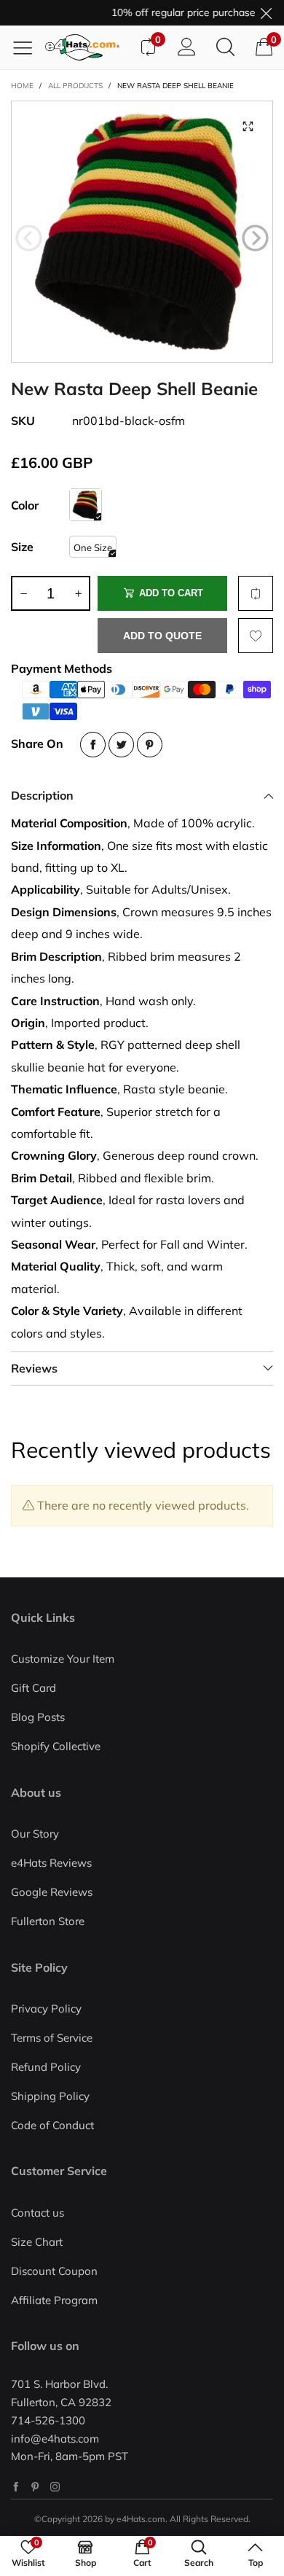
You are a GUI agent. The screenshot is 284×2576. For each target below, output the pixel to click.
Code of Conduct (52, 2125)
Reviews (34, 1368)
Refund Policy (46, 2067)
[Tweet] (121, 745)
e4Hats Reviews (51, 1863)
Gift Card (33, 1688)
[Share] (93, 745)
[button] (29, 238)
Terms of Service (52, 2038)
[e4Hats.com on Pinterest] (35, 2487)
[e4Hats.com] (87, 47)
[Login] (187, 47)
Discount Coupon (54, 2271)
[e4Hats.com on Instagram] (55, 2487)
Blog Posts (38, 1717)
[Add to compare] (256, 593)
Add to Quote (162, 636)
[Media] (248, 126)
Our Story (35, 1834)
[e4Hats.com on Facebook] (16, 2487)
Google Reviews (52, 1892)
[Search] (225, 47)
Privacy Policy (46, 2009)
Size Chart (37, 2242)
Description (42, 795)
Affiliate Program (54, 2300)
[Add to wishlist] (256, 636)
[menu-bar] (28, 47)
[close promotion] (266, 13)
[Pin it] (150, 745)
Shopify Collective (56, 1746)
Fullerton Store (48, 1921)
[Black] (86, 505)
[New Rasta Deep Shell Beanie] (142, 232)
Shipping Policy (50, 2096)
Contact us (38, 2213)
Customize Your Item (63, 1659)
